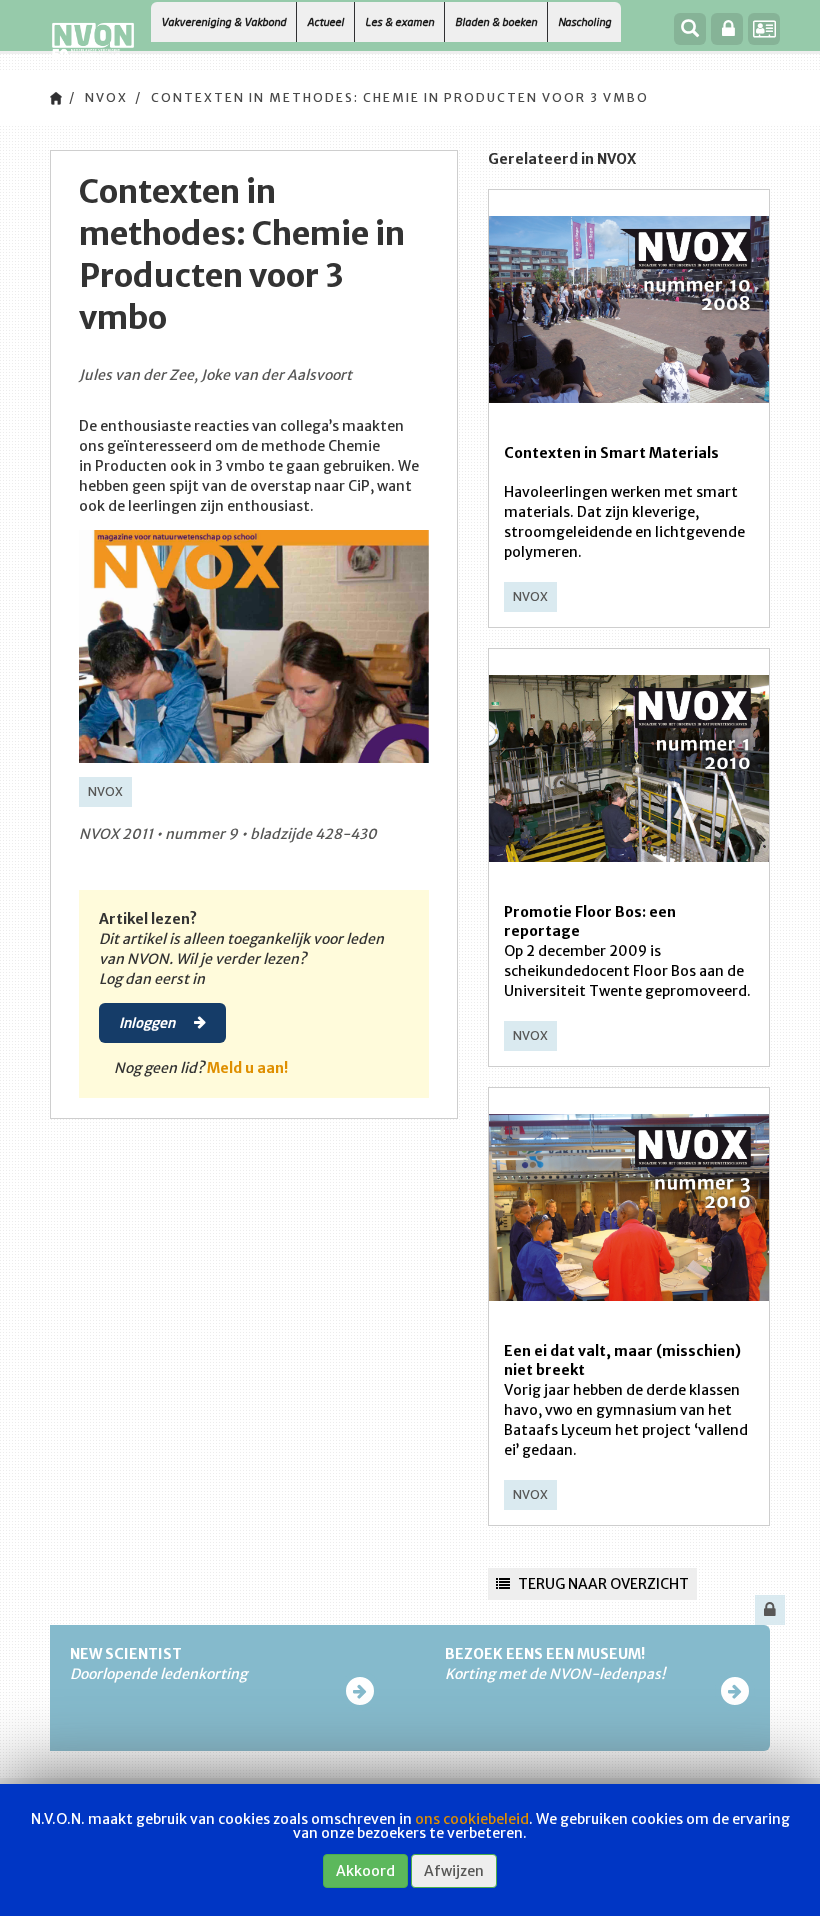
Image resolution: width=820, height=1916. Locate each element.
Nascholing (584, 21)
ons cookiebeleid (472, 1819)
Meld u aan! (247, 1068)
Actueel (325, 21)
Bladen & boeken (496, 21)
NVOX (106, 97)
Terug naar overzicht (602, 1584)
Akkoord (365, 1871)
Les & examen (399, 21)
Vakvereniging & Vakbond (223, 21)
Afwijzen (454, 1871)
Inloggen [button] (148, 1022)
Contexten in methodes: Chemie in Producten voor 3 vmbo (400, 97)
